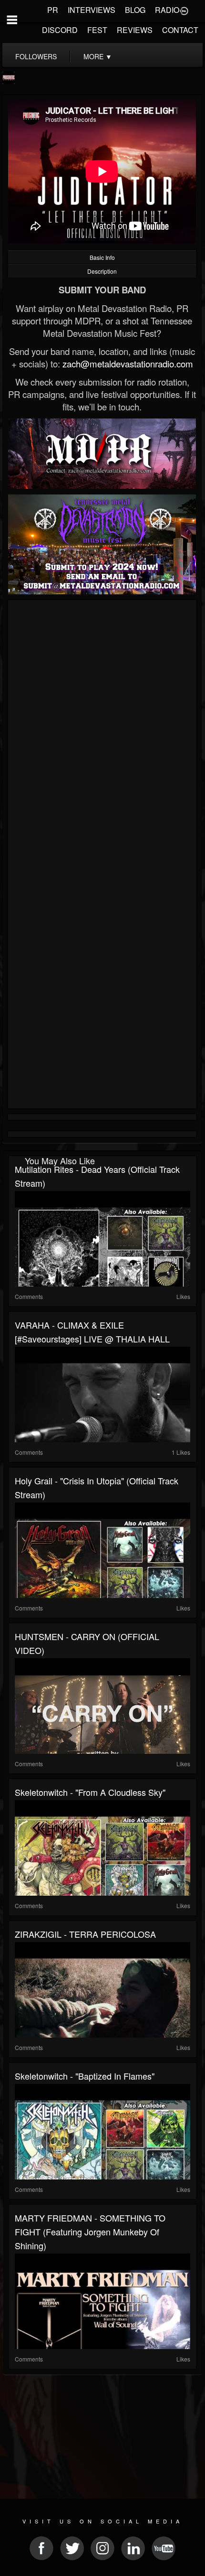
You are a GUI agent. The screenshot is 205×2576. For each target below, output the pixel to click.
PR (53, 10)
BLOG (135, 10)
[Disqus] (102, 730)
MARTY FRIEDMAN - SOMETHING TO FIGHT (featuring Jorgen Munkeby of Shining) (90, 2232)
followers (36, 56)
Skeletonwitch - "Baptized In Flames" (85, 2076)
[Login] (184, 10)
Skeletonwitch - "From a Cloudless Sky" (90, 1792)
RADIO (167, 10)
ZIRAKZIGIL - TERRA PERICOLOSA (85, 1934)
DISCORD (60, 30)
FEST (97, 30)
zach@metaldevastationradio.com (128, 364)
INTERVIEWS (92, 10)
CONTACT (180, 30)
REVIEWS (135, 30)
